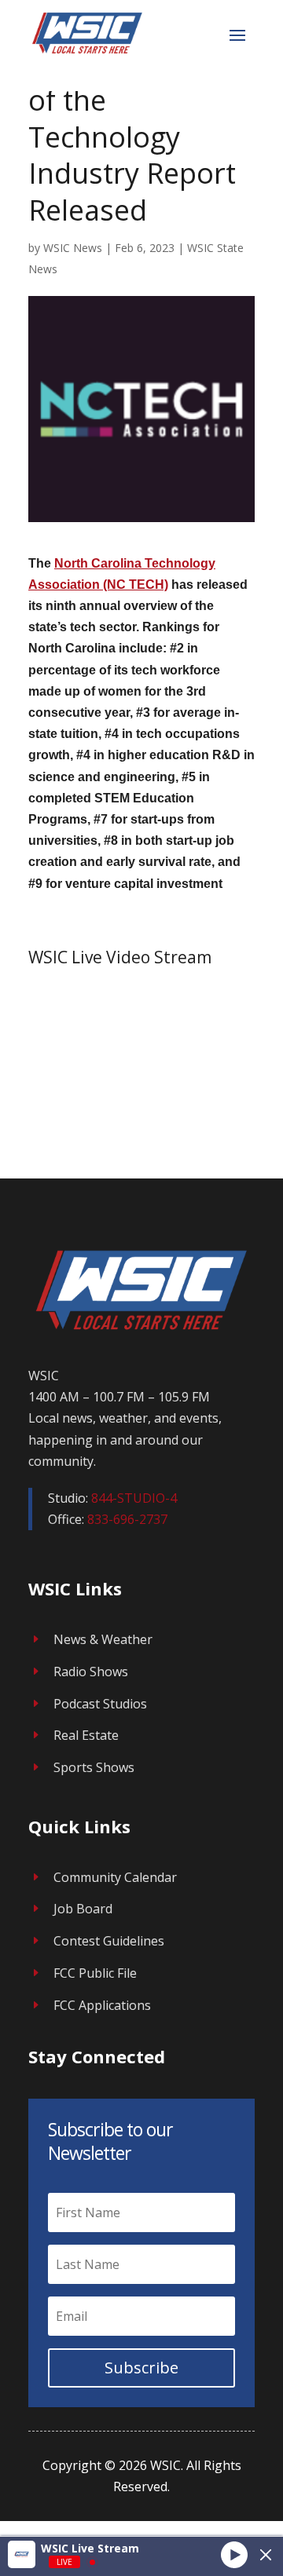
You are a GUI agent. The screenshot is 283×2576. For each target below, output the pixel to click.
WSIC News (73, 248)
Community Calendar (115, 1877)
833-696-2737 (127, 1519)
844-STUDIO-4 (134, 1498)
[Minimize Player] (266, 2555)
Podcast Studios (100, 1704)
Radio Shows (91, 1672)
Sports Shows (94, 1767)
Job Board (83, 1909)
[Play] (234, 2554)
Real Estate (86, 1735)
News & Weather (103, 1639)
